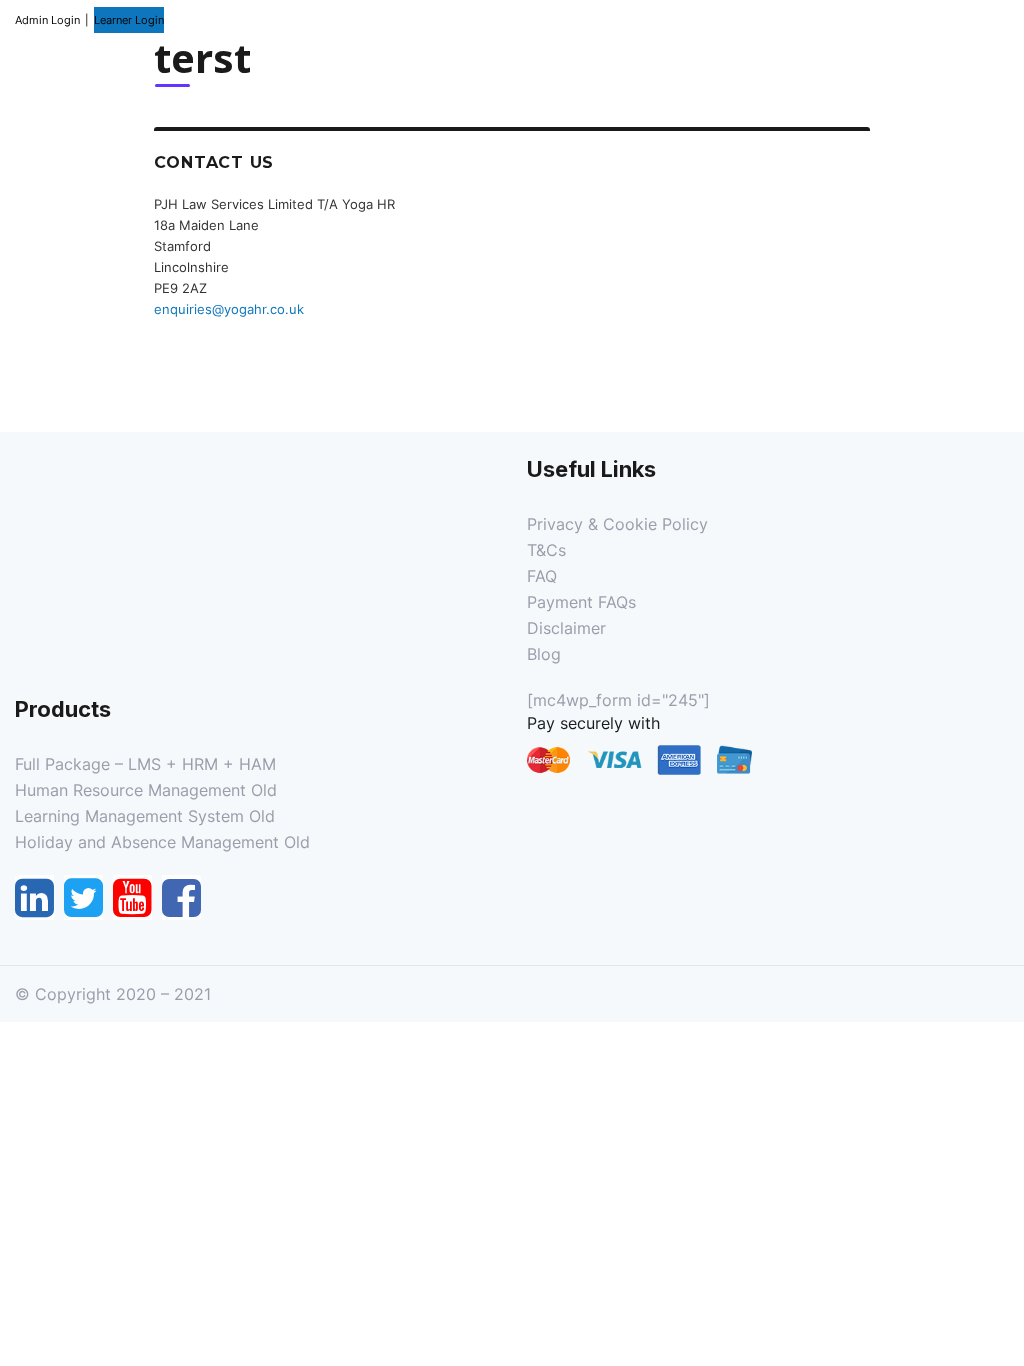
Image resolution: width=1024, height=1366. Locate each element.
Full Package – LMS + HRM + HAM (145, 764)
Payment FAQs (581, 602)
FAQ (542, 576)
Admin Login (47, 20)
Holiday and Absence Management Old (162, 842)
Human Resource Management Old (146, 790)
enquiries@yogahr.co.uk (229, 309)
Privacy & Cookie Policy (617, 524)
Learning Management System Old (145, 816)
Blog (544, 654)
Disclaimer (566, 628)
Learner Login (129, 20)
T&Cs (546, 550)
